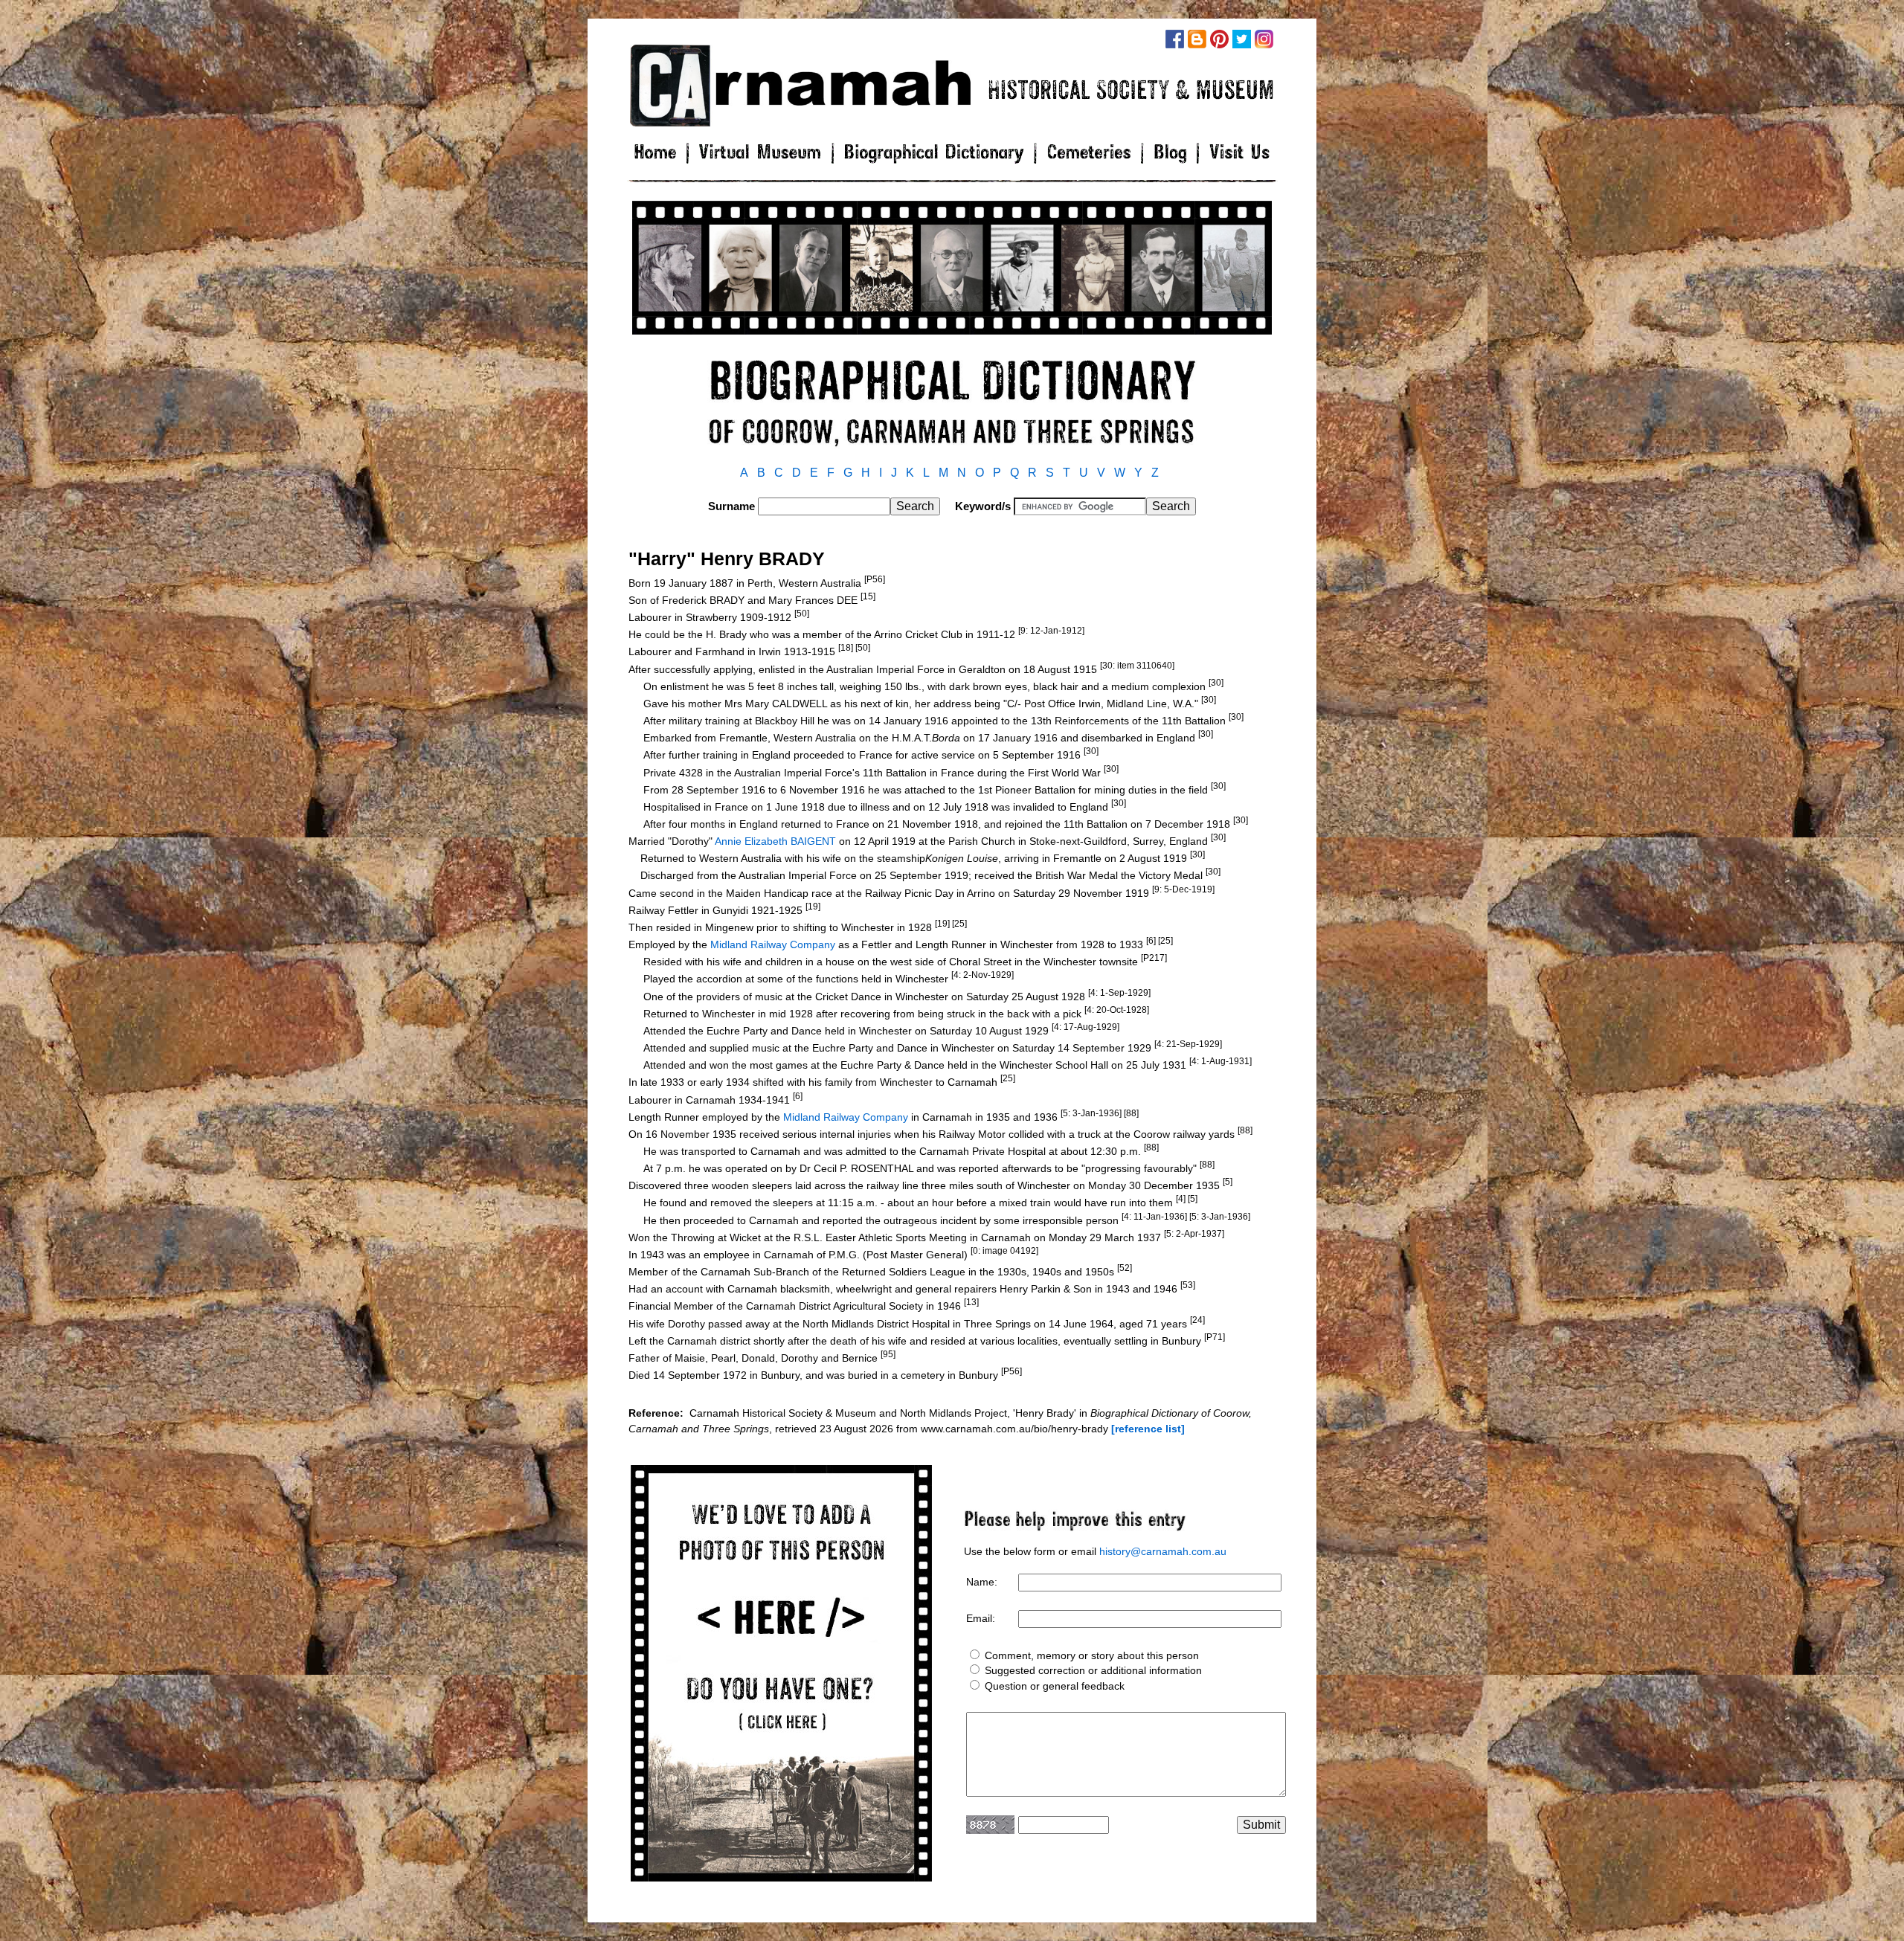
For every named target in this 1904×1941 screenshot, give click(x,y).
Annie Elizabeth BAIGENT (775, 841)
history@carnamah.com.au (1163, 1551)
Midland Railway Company (773, 944)
